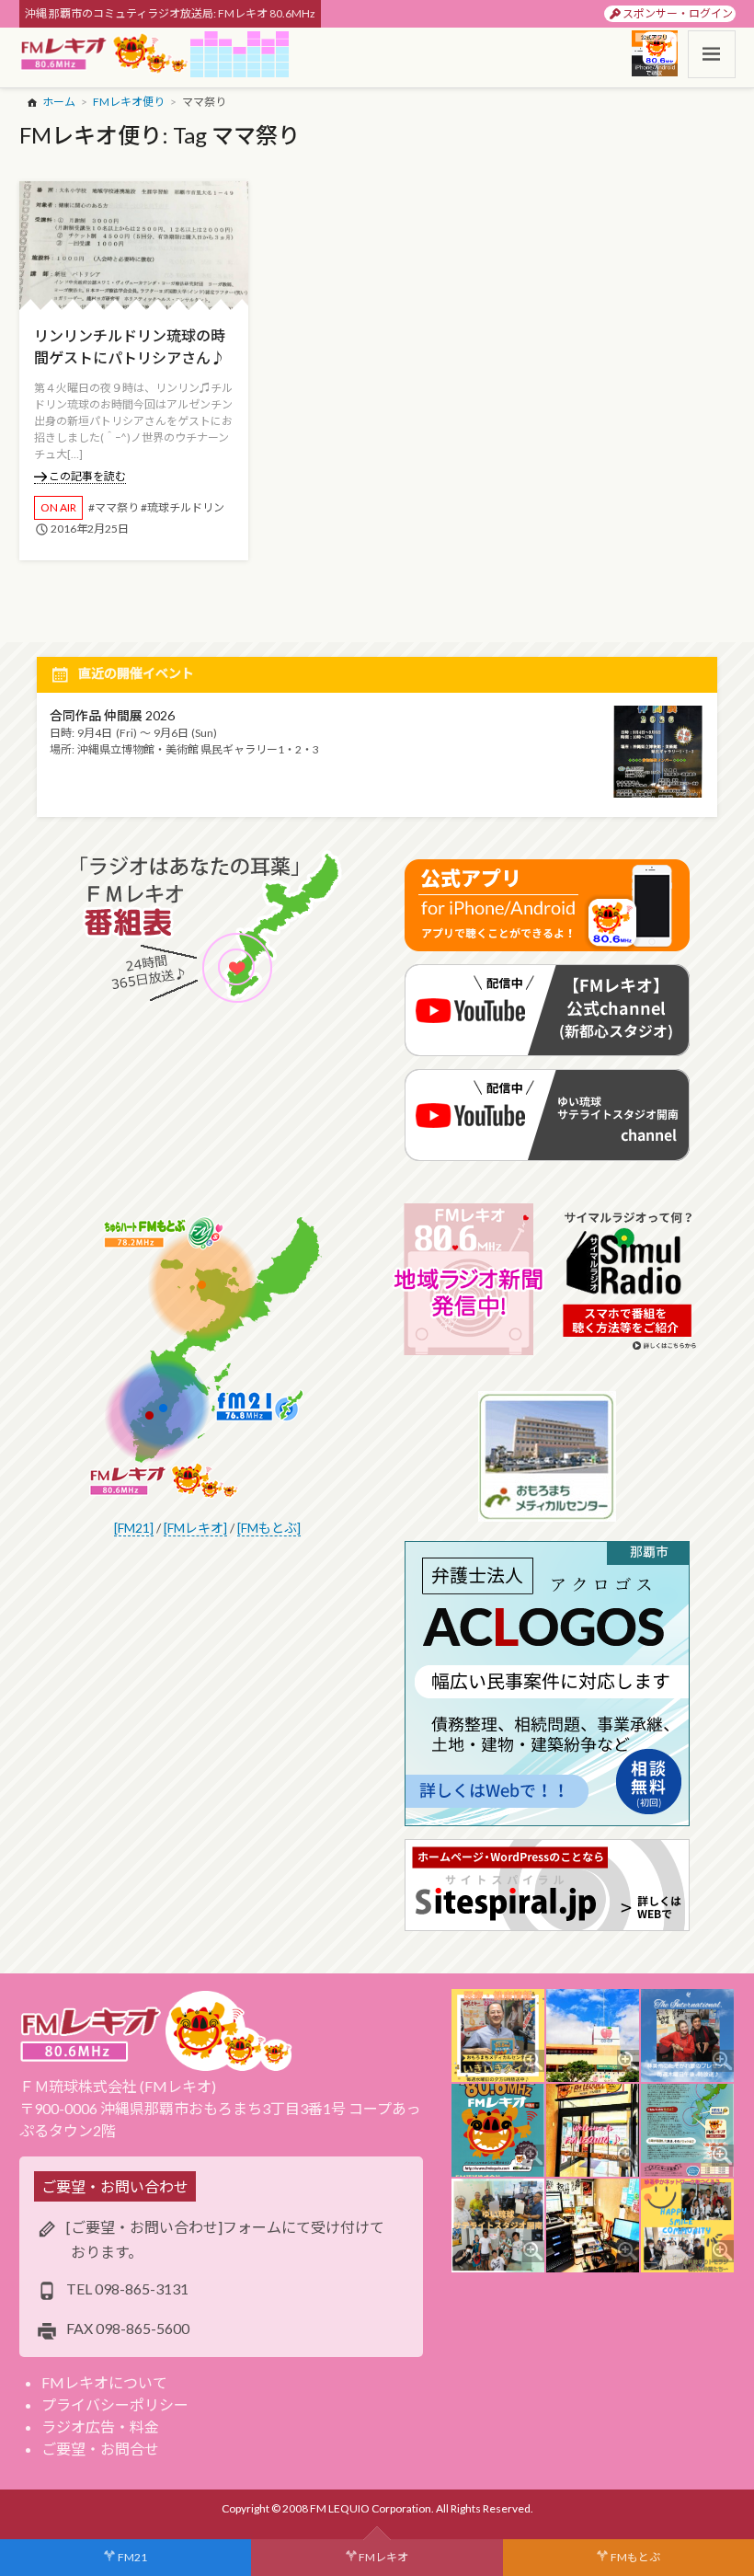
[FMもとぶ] (269, 1528)
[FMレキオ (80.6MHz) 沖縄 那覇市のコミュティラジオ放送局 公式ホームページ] (105, 54)
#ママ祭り (114, 507)
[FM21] (134, 1528)
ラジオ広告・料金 (100, 2426)
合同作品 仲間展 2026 (112, 715)
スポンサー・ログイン (678, 13)
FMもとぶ (635, 2557)
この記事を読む (87, 476)
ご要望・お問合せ (100, 2449)
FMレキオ (383, 2557)
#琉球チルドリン (183, 507)
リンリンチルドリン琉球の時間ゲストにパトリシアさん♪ (130, 346)
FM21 (132, 2557)
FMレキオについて (104, 2382)
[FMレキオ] (195, 1528)
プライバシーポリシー (115, 2404)
